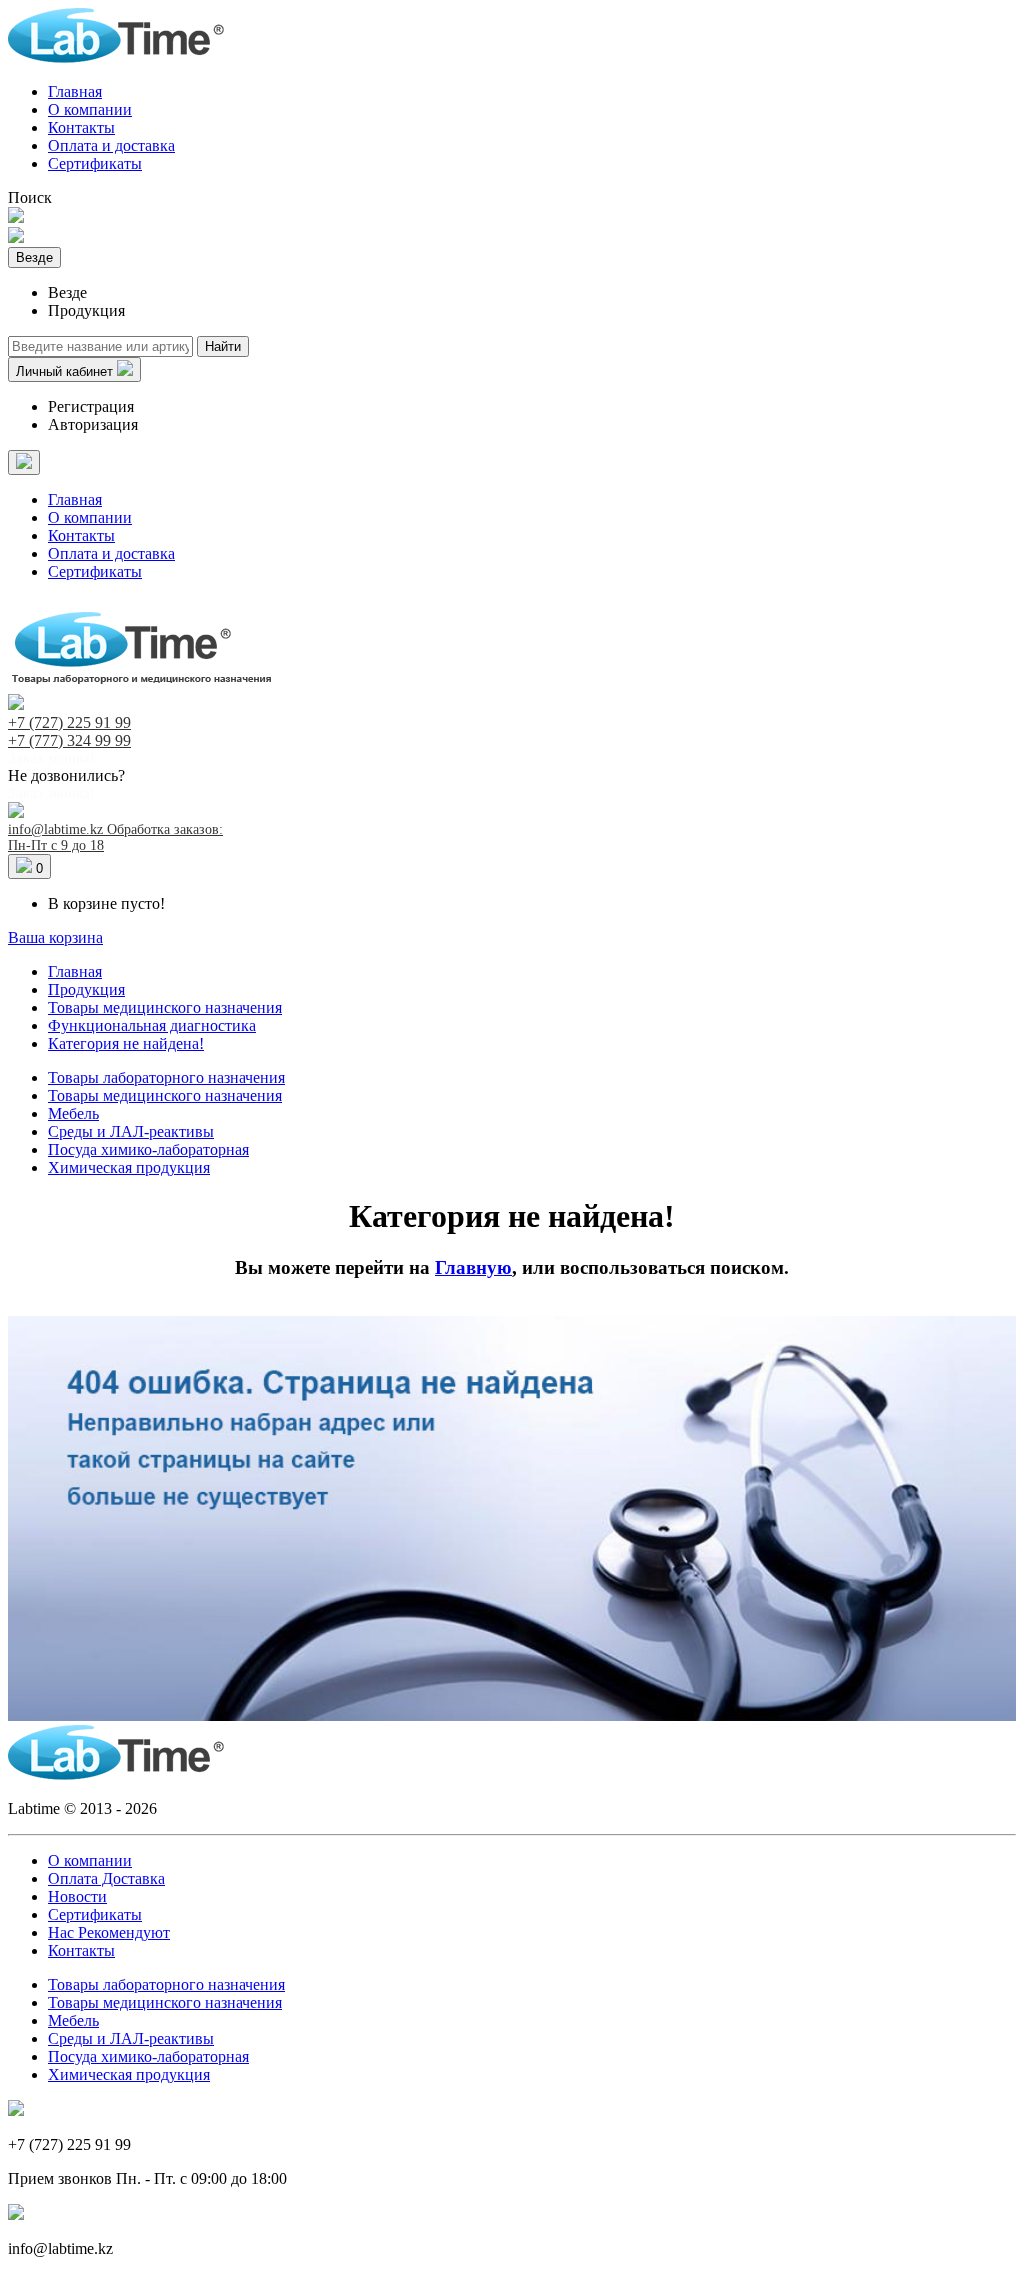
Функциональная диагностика (152, 1025)
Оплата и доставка (111, 145)
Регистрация (91, 406)
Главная (75, 91)
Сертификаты (95, 163)
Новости (77, 1896)
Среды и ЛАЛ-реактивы (131, 1131)
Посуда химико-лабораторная (148, 1149)
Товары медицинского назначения (165, 1007)
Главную (473, 1267)
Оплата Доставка (106, 1878)
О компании (90, 109)
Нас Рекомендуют (109, 1932)
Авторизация (93, 424)
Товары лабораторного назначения (166, 1077)
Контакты (81, 127)
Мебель (73, 1113)
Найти (223, 346)
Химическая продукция (129, 1167)
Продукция (86, 989)
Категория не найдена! (126, 1043)
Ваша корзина (55, 937)
